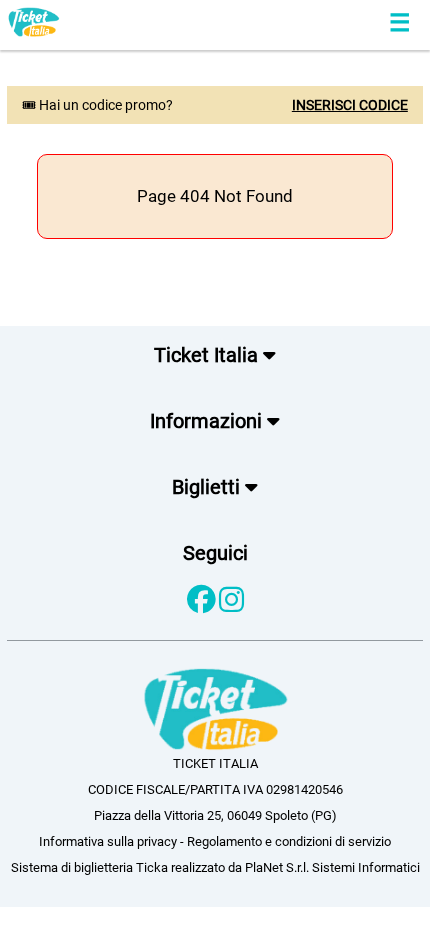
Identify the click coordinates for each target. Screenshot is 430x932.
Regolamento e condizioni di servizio (289, 841)
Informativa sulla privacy (108, 841)
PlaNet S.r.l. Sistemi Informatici (332, 867)
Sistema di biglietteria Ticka (89, 867)
